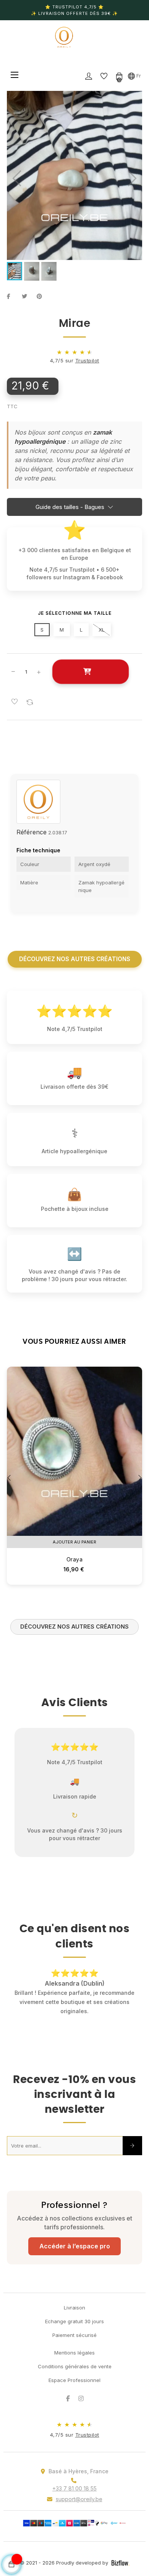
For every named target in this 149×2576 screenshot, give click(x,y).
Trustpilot (87, 360)
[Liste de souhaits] (15, 702)
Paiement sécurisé (74, 2326)
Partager (13, 296)
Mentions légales (74, 2343)
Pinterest (42, 296)
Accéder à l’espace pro (75, 2237)
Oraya (75, 1559)
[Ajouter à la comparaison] (30, 702)
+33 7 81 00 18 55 (74, 2479)
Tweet (28, 296)
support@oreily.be (79, 2490)
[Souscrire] (132, 2136)
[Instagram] (81, 2389)
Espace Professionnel (74, 2371)
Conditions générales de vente (75, 2357)
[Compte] (89, 76)
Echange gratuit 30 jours (74, 2312)
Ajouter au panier (90, 672)
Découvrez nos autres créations (75, 959)
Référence (32, 832)
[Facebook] (68, 2389)
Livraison (74, 2298)
